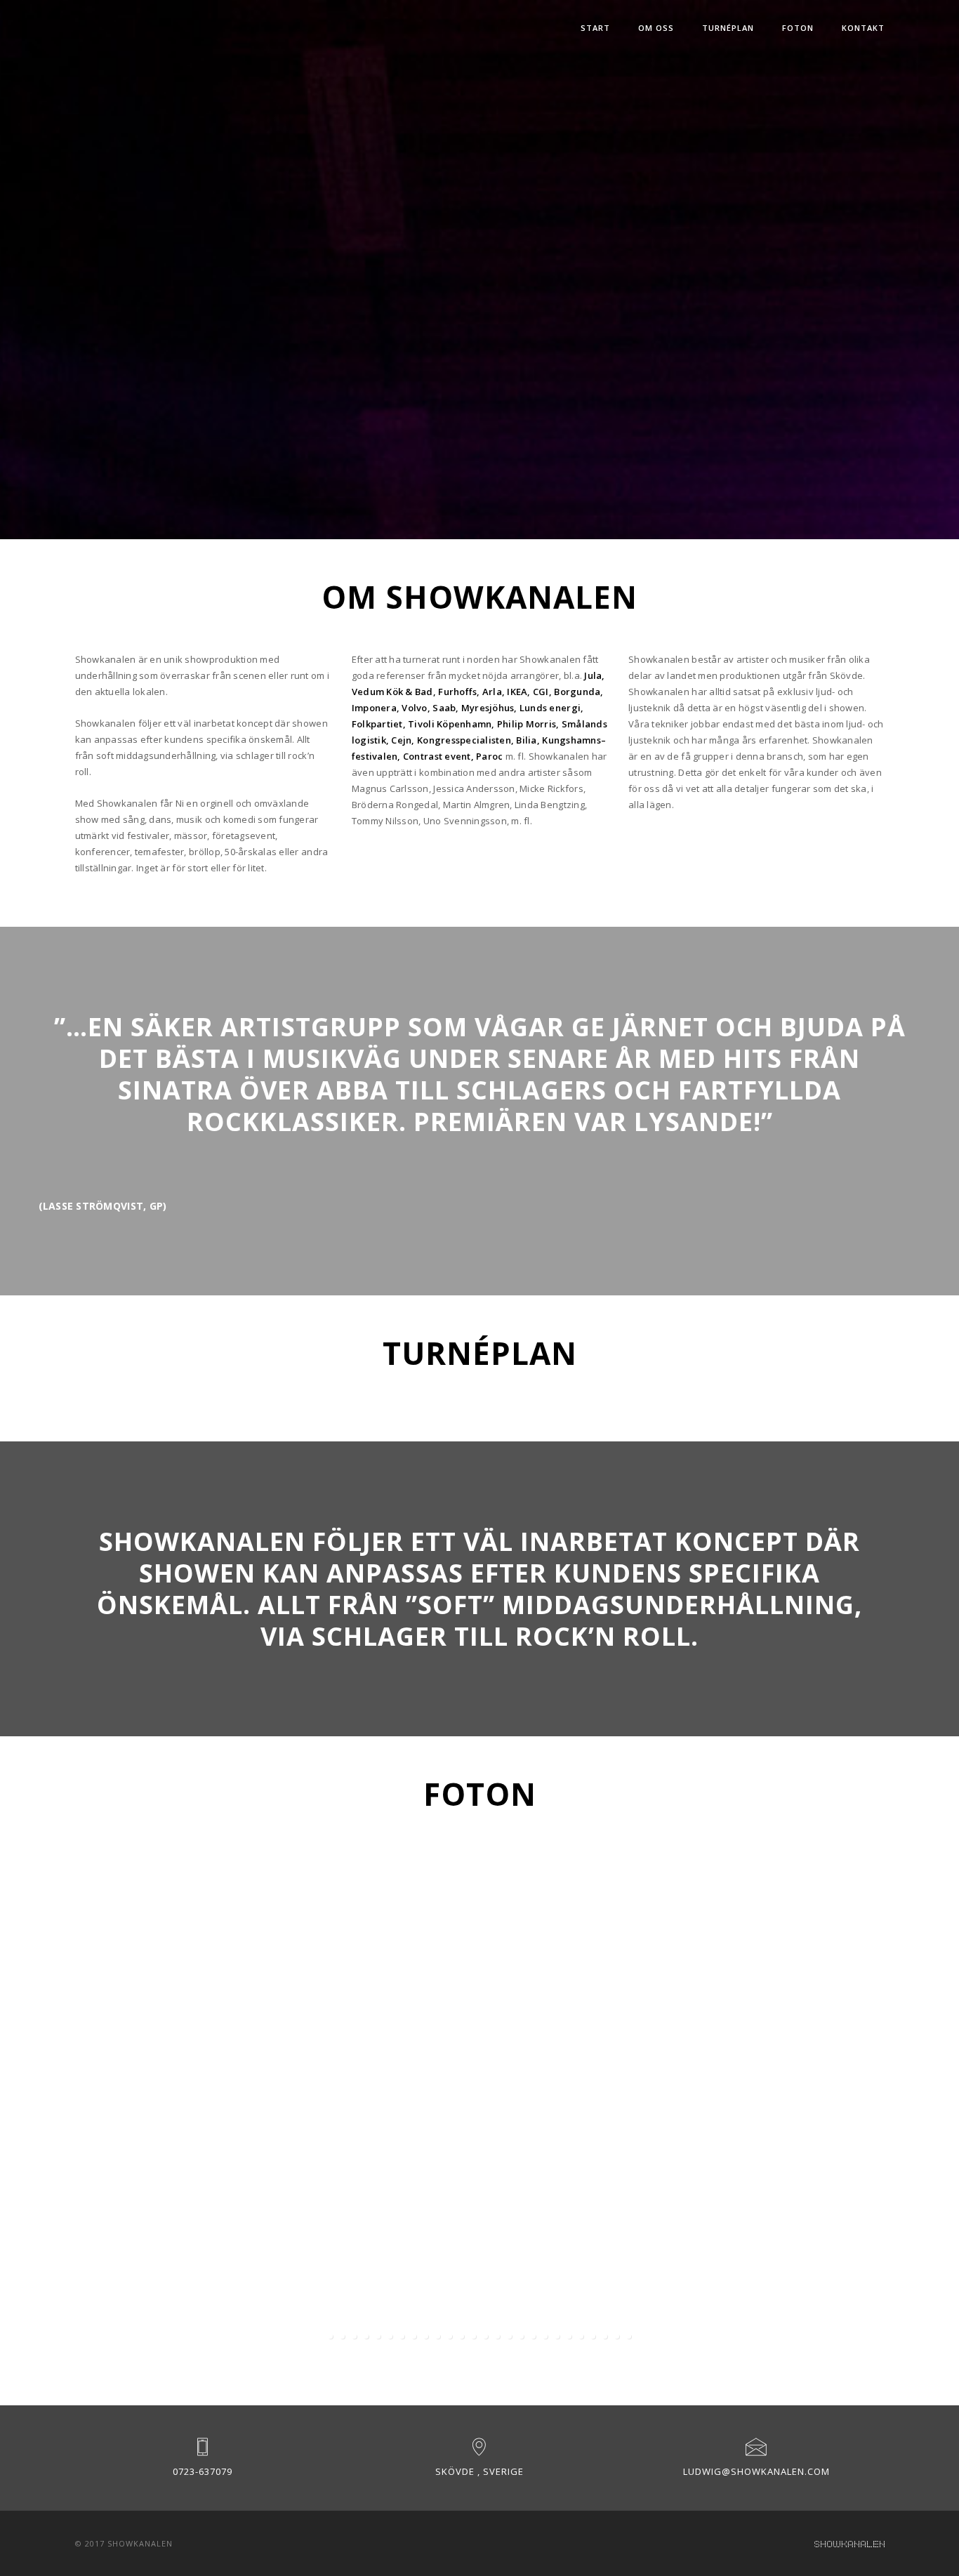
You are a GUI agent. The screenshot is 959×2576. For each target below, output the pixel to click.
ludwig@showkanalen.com (756, 2471)
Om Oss (656, 28)
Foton (798, 28)
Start (595, 28)
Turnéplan (728, 28)
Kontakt (863, 28)
